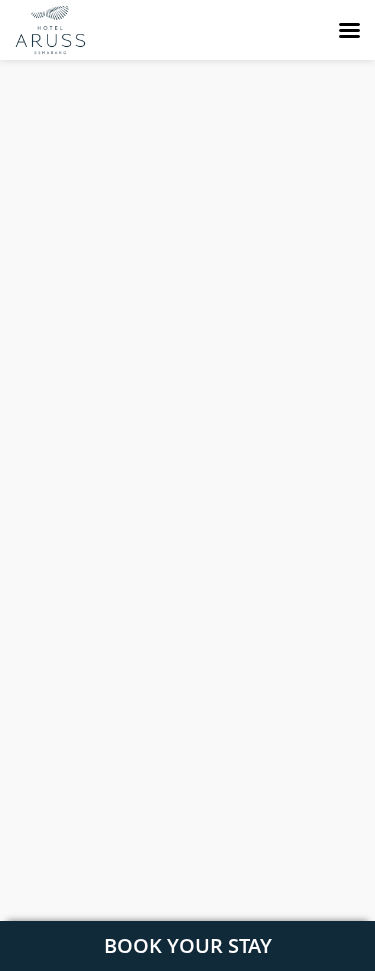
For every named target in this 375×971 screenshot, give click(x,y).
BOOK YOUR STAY (188, 945)
